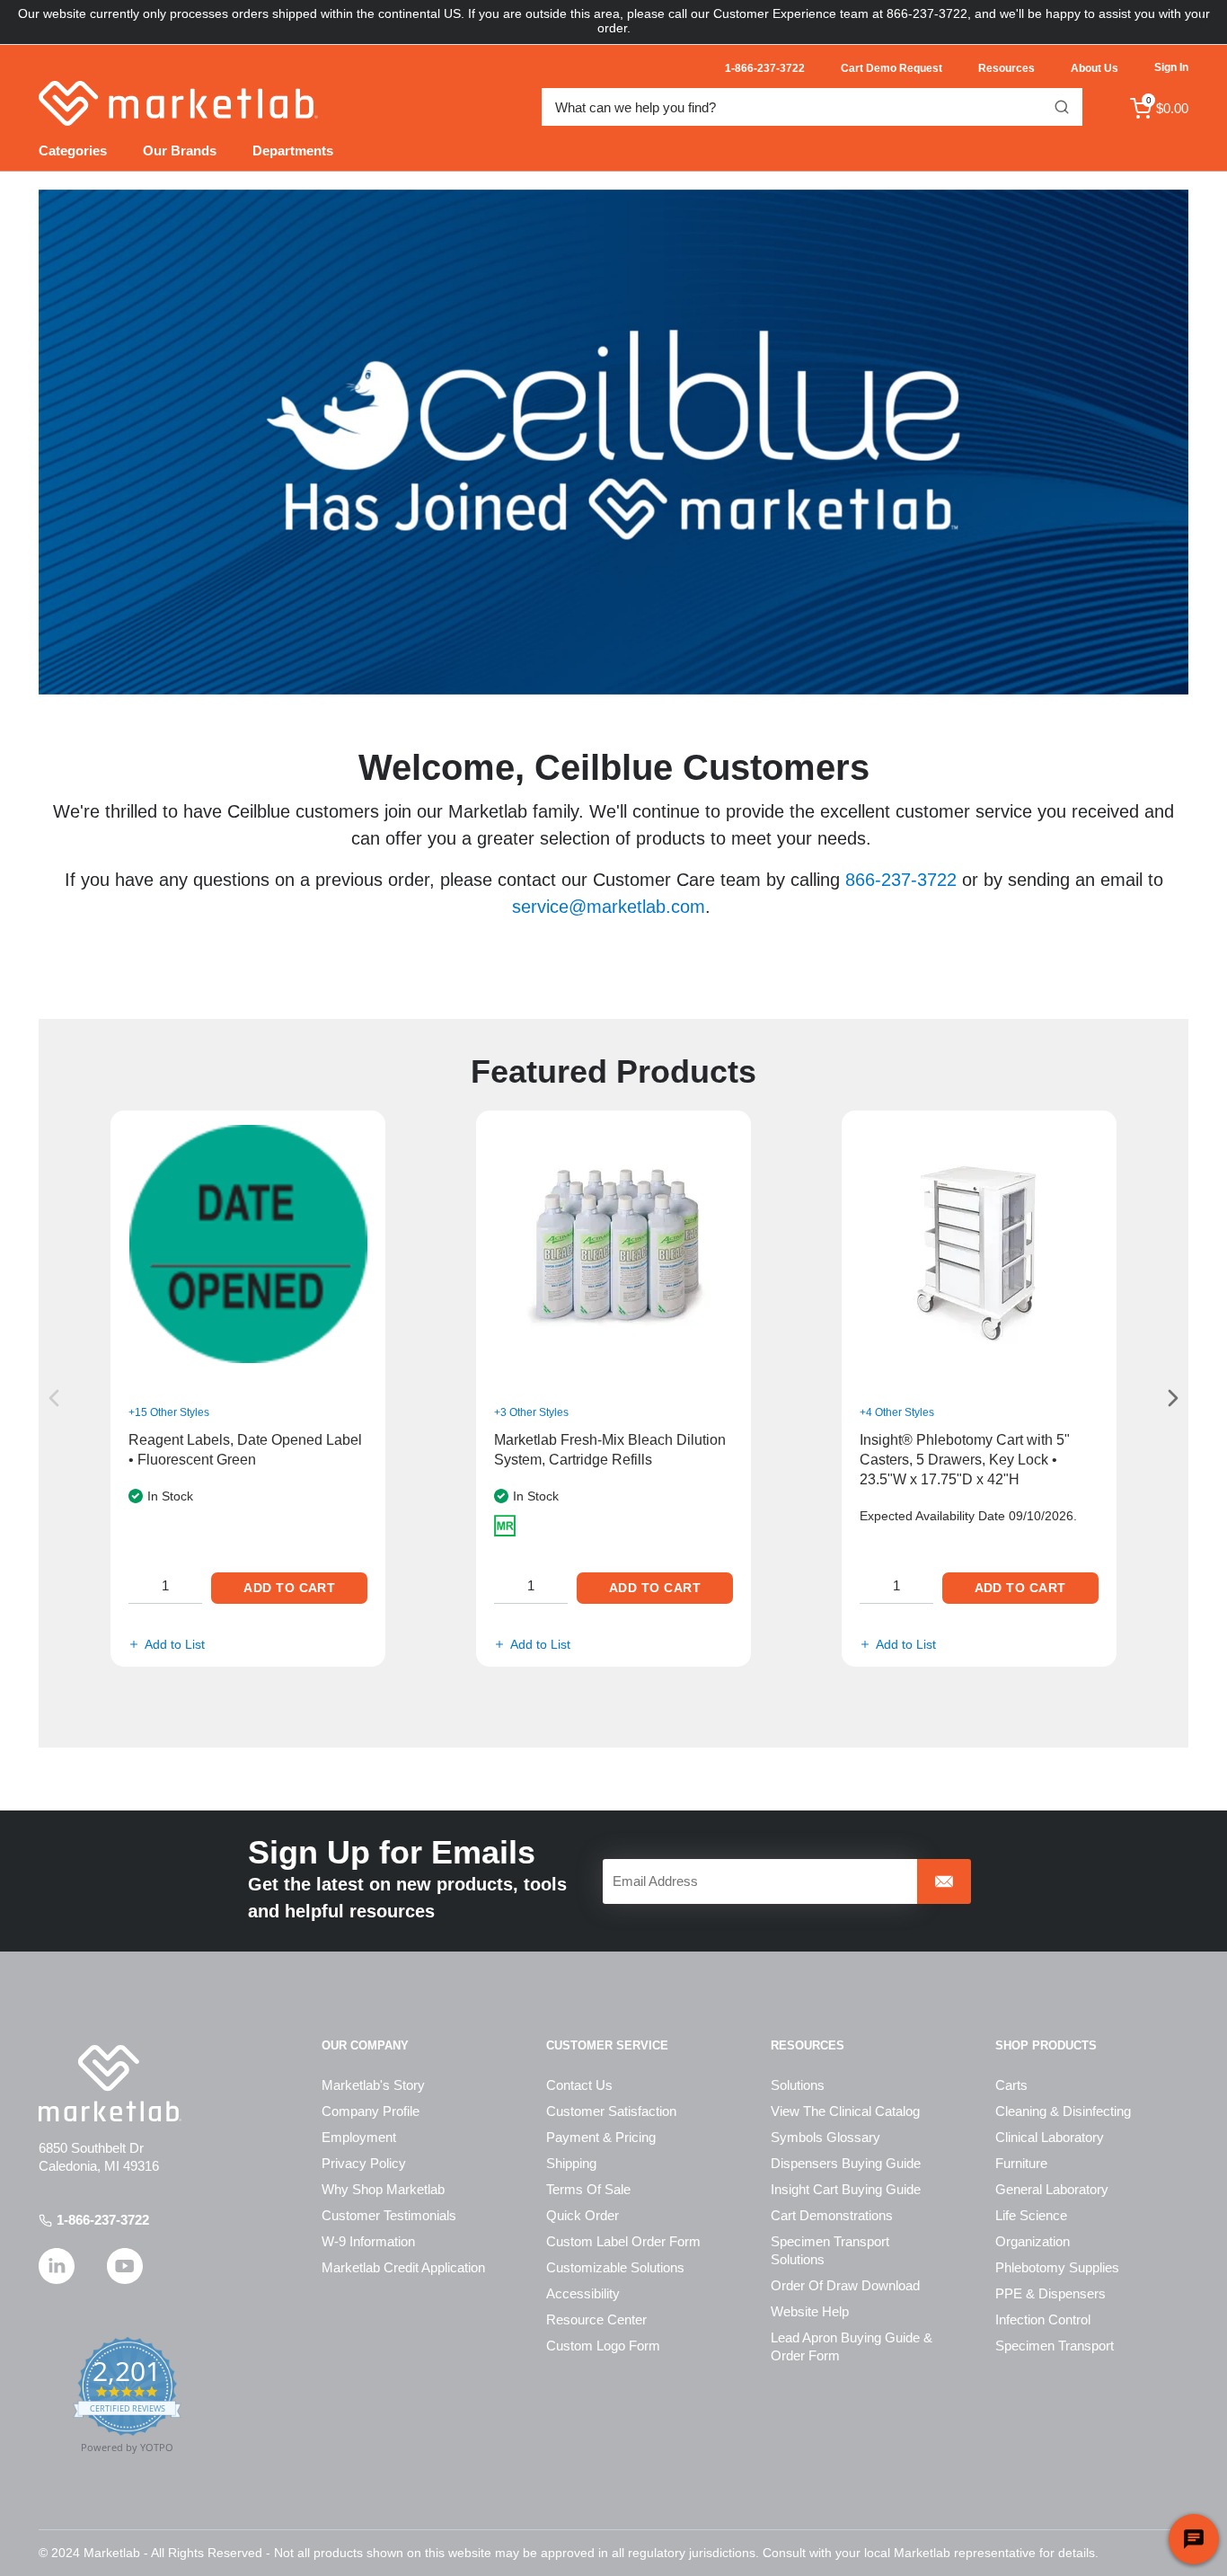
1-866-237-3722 (103, 2220)
